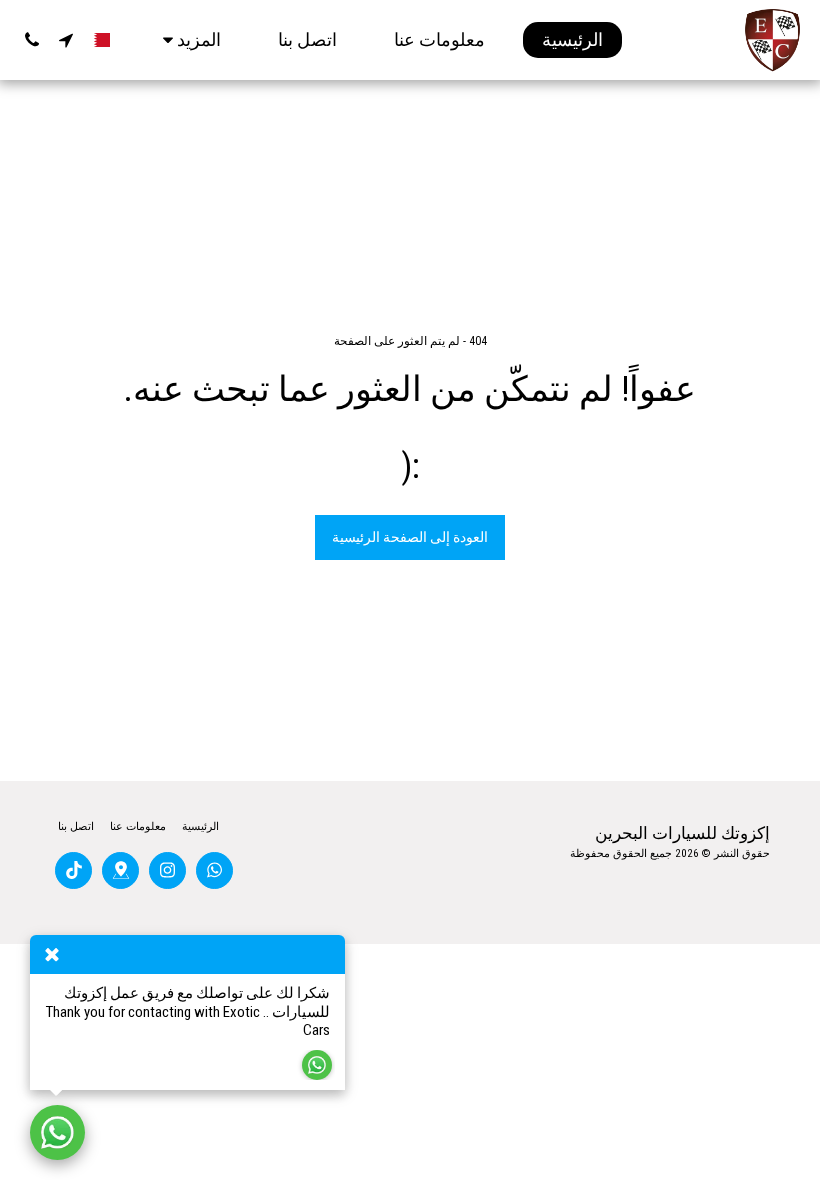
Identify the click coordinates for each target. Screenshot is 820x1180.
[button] (66, 40)
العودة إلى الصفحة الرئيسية (410, 537)
